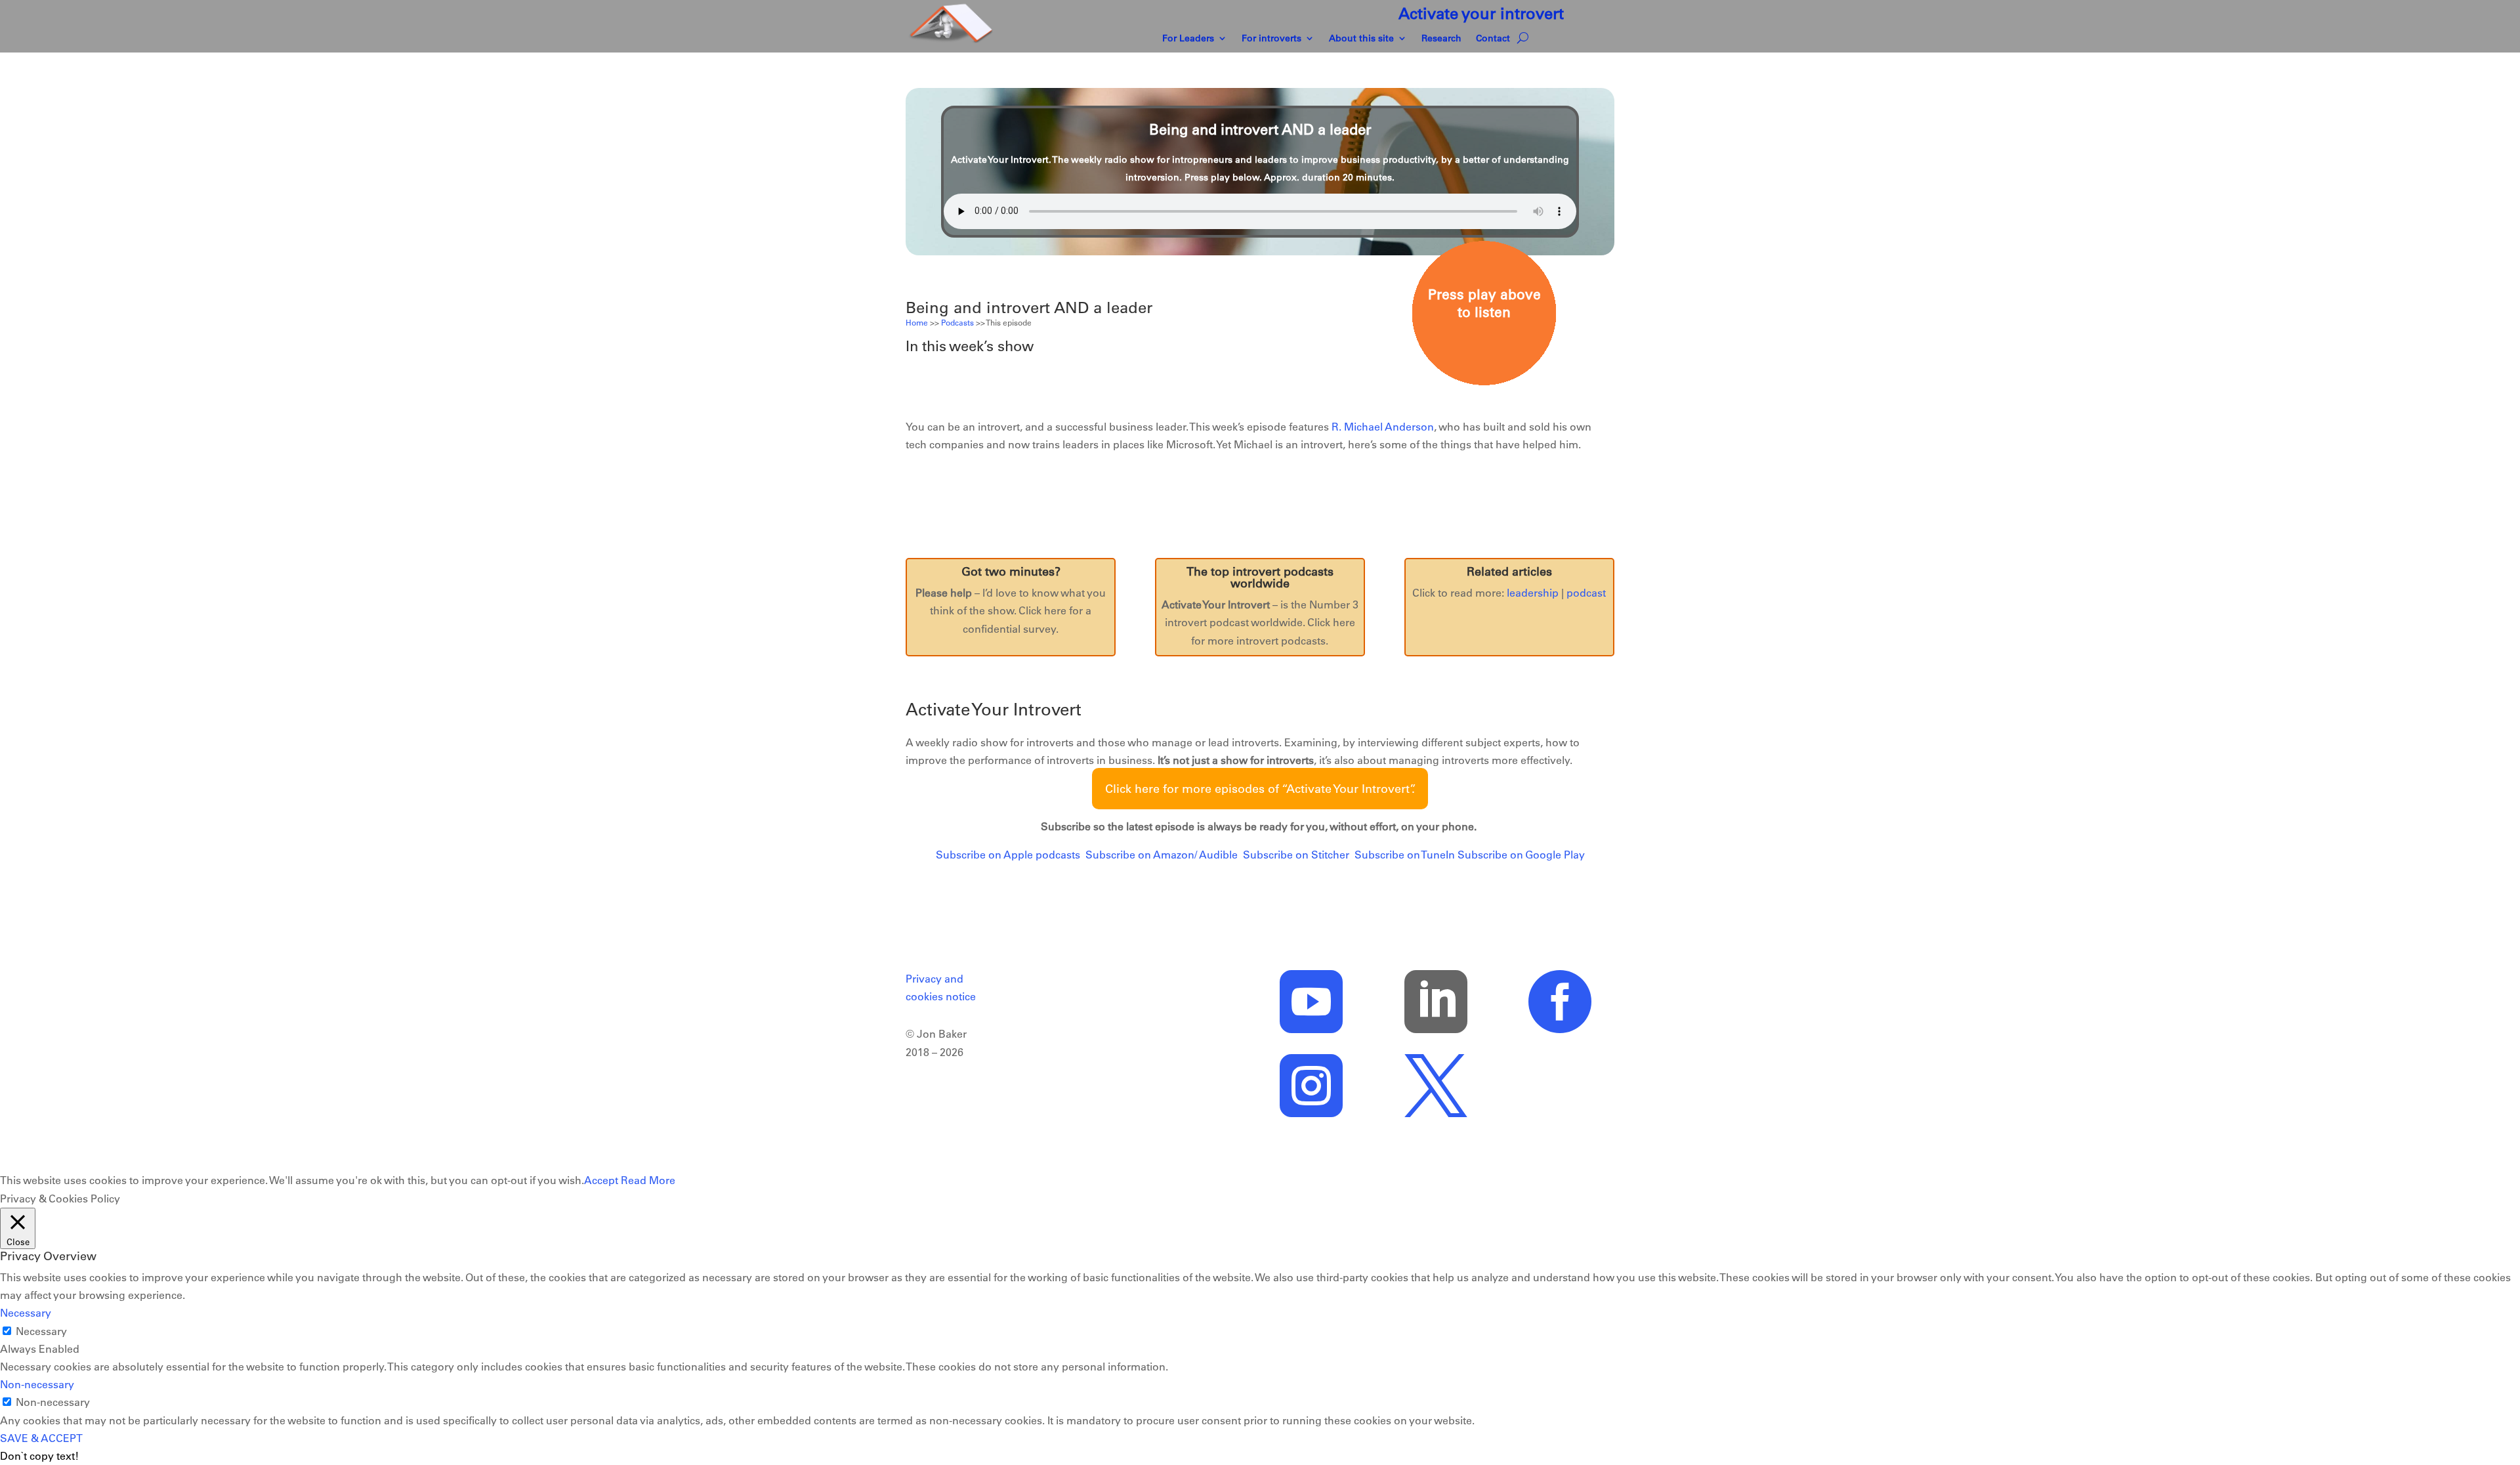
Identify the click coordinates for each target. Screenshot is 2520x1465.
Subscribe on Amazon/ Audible (1162, 855)
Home (917, 323)
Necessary (41, 1331)
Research (1441, 39)
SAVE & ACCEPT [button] (41, 1438)
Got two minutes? (1011, 571)
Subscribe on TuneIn (1405, 855)
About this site (1361, 39)
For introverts (1271, 39)
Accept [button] (601, 1180)
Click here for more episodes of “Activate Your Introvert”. (1260, 789)
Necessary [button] (26, 1313)
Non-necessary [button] (37, 1384)
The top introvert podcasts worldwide (1260, 577)
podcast (1586, 593)
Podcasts (957, 323)
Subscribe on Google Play (1521, 855)
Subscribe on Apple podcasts (1008, 855)
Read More (648, 1180)
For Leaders (1188, 39)
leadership (1533, 593)
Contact (1493, 39)
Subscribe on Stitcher (1296, 855)
